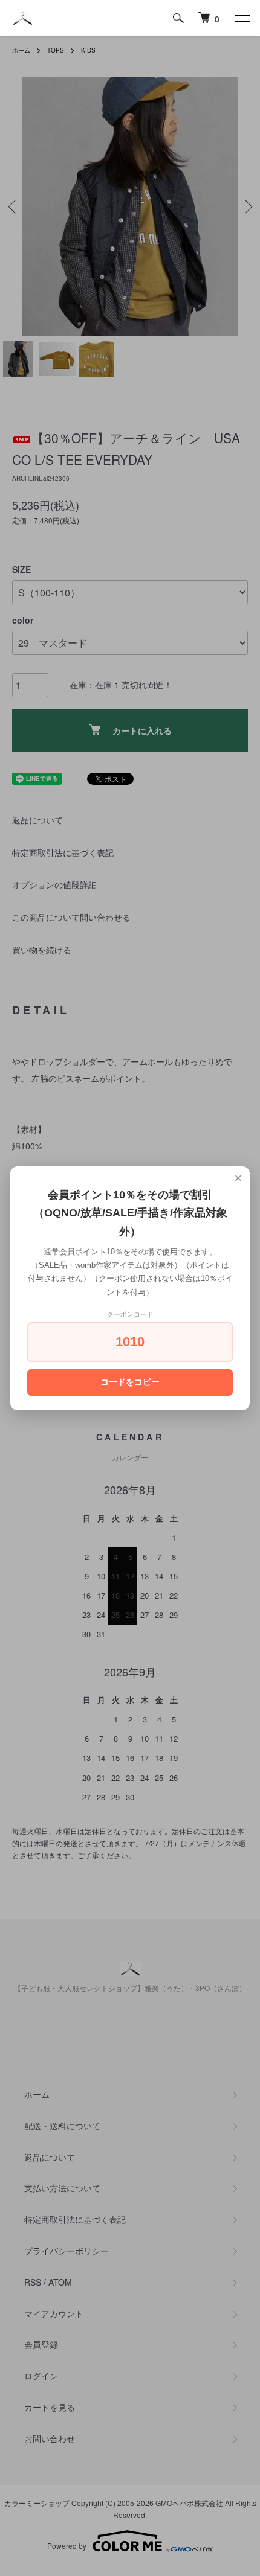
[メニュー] (242, 18)
